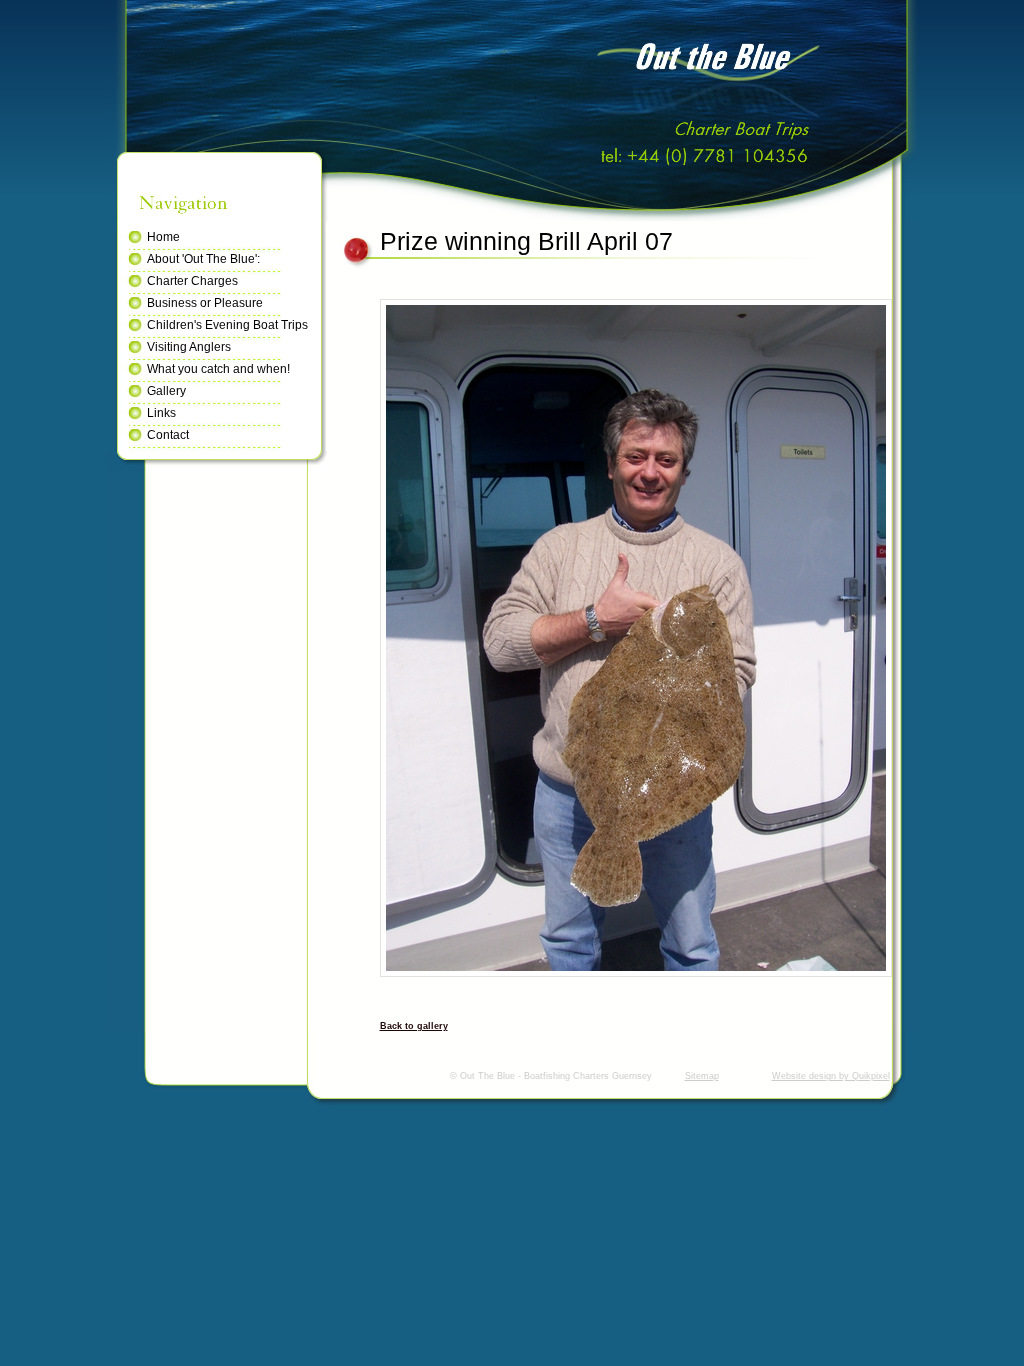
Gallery (166, 391)
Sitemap (702, 1076)
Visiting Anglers (189, 347)
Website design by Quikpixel (831, 1076)
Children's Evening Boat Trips (227, 325)
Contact (168, 435)
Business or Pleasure (205, 303)
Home (163, 237)
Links (161, 413)
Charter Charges (192, 281)
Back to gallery (414, 1026)
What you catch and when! (218, 369)
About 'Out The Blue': (203, 259)
